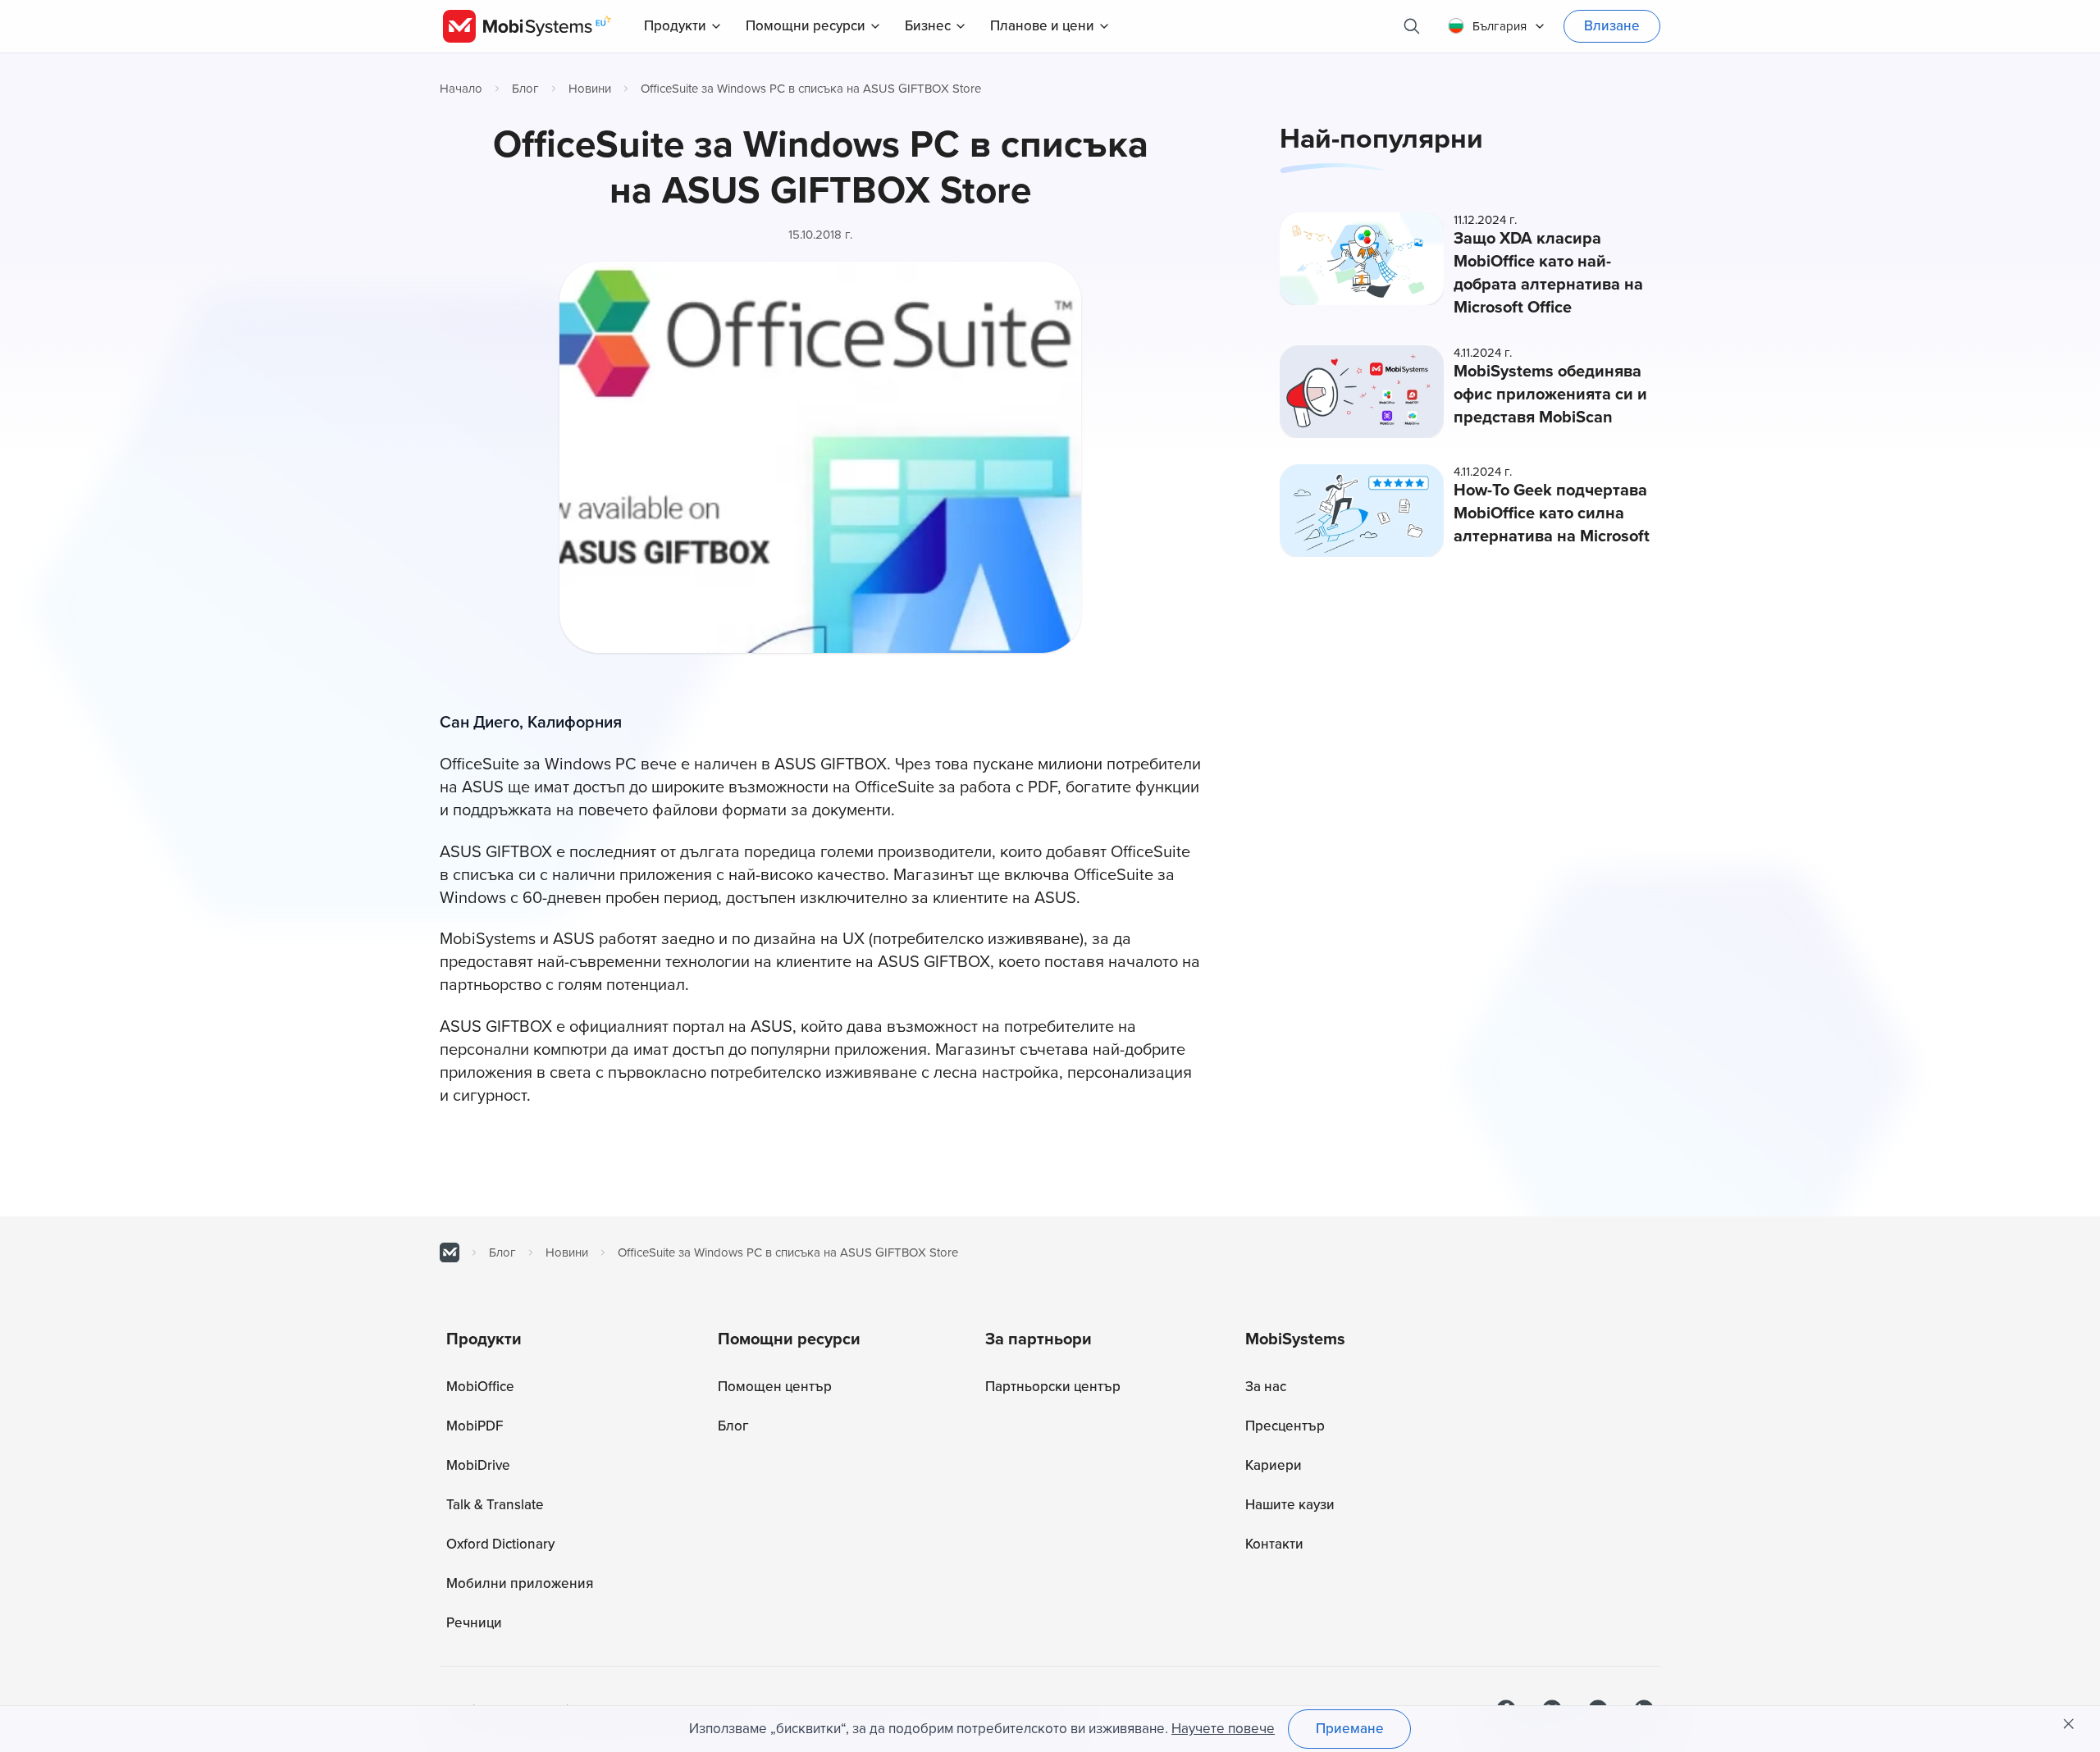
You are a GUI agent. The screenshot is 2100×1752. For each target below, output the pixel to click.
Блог (525, 89)
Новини (590, 89)
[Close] (2069, 1724)
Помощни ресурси (806, 26)
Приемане (1350, 1729)
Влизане (1612, 26)
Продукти (675, 26)
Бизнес (928, 26)
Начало (461, 89)
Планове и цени (1042, 26)
